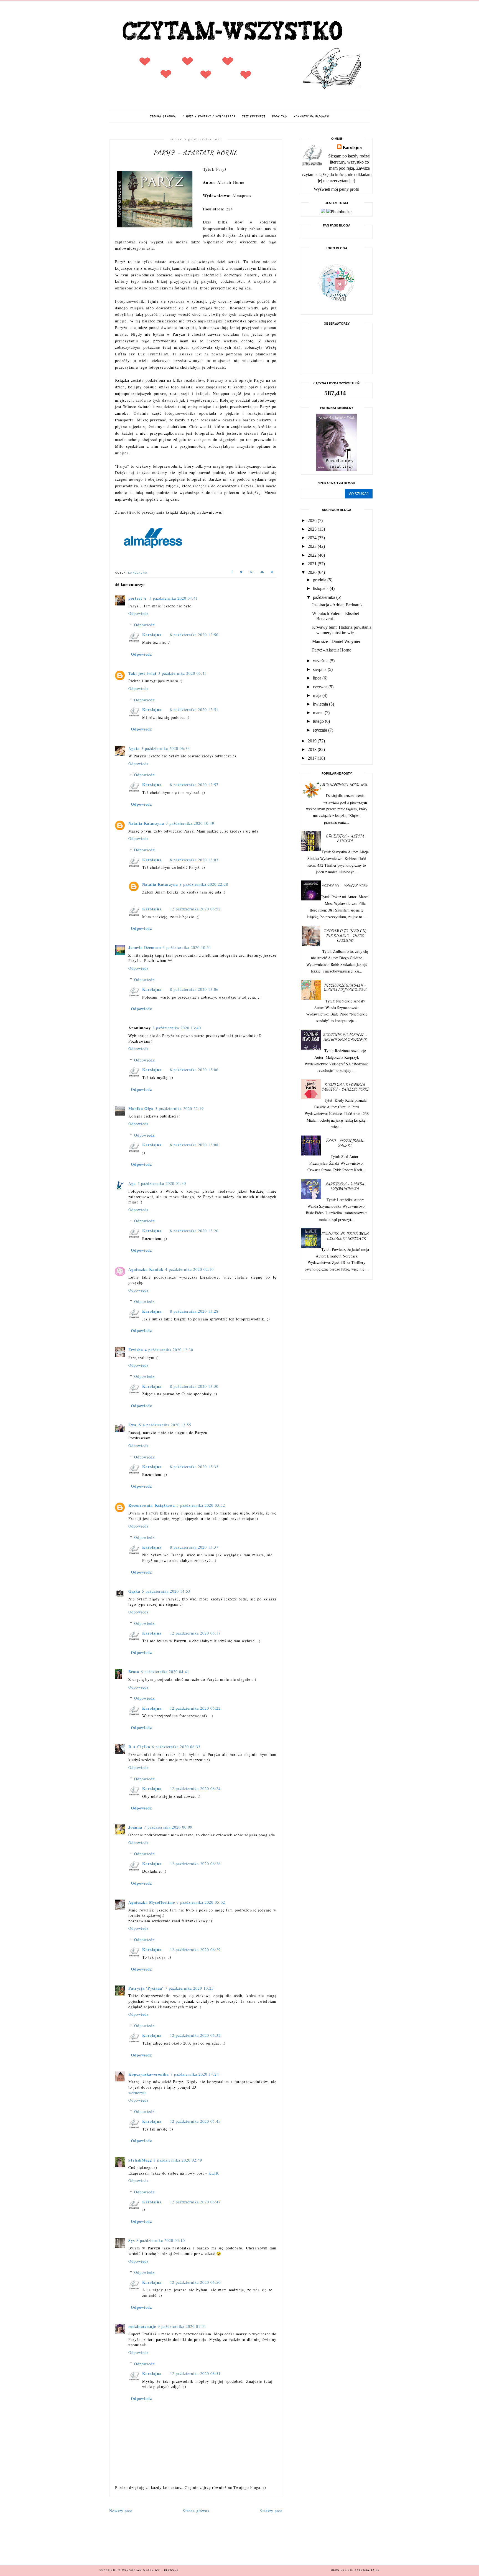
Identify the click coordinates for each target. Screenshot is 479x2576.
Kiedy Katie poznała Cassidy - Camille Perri (345, 1087)
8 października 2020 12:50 (194, 635)
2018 (313, 749)
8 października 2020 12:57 (194, 785)
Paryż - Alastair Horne (332, 650)
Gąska (134, 1591)
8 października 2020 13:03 (194, 860)
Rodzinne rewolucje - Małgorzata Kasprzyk (345, 1037)
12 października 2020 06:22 (195, 1708)
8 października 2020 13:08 (194, 1145)
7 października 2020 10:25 (189, 1988)
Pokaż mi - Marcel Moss (345, 886)
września (321, 661)
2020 (313, 572)
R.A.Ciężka (139, 1747)
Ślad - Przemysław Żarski (345, 1143)
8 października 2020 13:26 (194, 1231)
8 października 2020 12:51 (194, 710)
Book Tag (280, 116)
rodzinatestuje (142, 2326)
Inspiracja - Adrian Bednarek (337, 605)
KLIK (214, 2173)
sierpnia (320, 669)
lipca (318, 678)
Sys (132, 2240)
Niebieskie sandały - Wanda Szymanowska (345, 987)
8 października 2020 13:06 (194, 989)
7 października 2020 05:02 (201, 1902)
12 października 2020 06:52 (195, 909)
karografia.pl (367, 2570)
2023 (313, 546)
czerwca (321, 687)
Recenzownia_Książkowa (152, 1505)
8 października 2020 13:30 (194, 1386)
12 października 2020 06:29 (195, 1950)
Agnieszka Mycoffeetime (152, 1902)
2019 (313, 741)
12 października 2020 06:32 (195, 2035)
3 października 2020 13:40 (177, 1028)
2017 (313, 758)
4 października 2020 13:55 (167, 1425)
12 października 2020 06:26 (195, 1864)
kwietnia (321, 704)
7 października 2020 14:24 (195, 2074)
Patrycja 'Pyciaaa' (146, 1988)
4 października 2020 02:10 (189, 1269)
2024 (313, 538)
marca (319, 713)
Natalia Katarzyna (146, 823)
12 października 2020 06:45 (195, 2121)
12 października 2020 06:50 (195, 2282)
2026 (313, 520)
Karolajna (152, 635)
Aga (132, 1183)
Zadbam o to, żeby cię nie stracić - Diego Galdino (345, 936)
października (325, 597)
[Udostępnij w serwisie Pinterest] (272, 573)
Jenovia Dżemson (145, 947)
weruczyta (137, 2093)
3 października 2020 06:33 (166, 748)
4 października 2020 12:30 (169, 1350)
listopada (321, 588)
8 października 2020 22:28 (204, 884)
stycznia (321, 730)
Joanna (135, 1827)
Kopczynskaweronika (149, 2074)
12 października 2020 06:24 (195, 1789)
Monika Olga (141, 1108)
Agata (134, 748)
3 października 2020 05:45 (183, 673)
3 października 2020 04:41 (174, 598)
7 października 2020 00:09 (168, 1827)
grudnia (320, 580)
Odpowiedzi (145, 625)
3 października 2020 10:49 (190, 823)
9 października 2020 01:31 (182, 2326)
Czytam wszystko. (146, 2570)
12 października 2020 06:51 (195, 2373)
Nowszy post (121, 2511)
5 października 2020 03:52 (201, 1505)
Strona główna (163, 116)
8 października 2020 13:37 (194, 1547)
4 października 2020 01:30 (162, 1183)
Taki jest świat (142, 673)
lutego (319, 721)
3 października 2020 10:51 (187, 947)
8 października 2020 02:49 (178, 2160)
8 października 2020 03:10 (161, 2240)
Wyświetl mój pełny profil (337, 189)
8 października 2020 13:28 (194, 1311)
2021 (313, 564)
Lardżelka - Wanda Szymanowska (345, 1186)
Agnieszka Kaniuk (146, 1269)
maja (318, 695)
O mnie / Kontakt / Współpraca (209, 116)
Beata (134, 1672)
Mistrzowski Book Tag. (345, 784)
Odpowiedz (138, 613)
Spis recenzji (254, 116)
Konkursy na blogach (311, 116)
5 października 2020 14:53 (166, 1591)
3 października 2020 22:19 (179, 1108)
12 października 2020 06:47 (195, 2202)
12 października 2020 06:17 (195, 1633)
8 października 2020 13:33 (194, 1467)
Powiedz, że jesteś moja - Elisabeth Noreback (345, 1236)
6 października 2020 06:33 (176, 1747)
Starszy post (271, 2511)
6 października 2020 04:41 (165, 1672)
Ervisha (136, 1350)
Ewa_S (135, 1425)
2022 (313, 555)
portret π (138, 598)
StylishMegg (140, 2160)
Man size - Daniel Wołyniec (337, 641)
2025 (313, 529)
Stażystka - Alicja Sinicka (345, 838)
